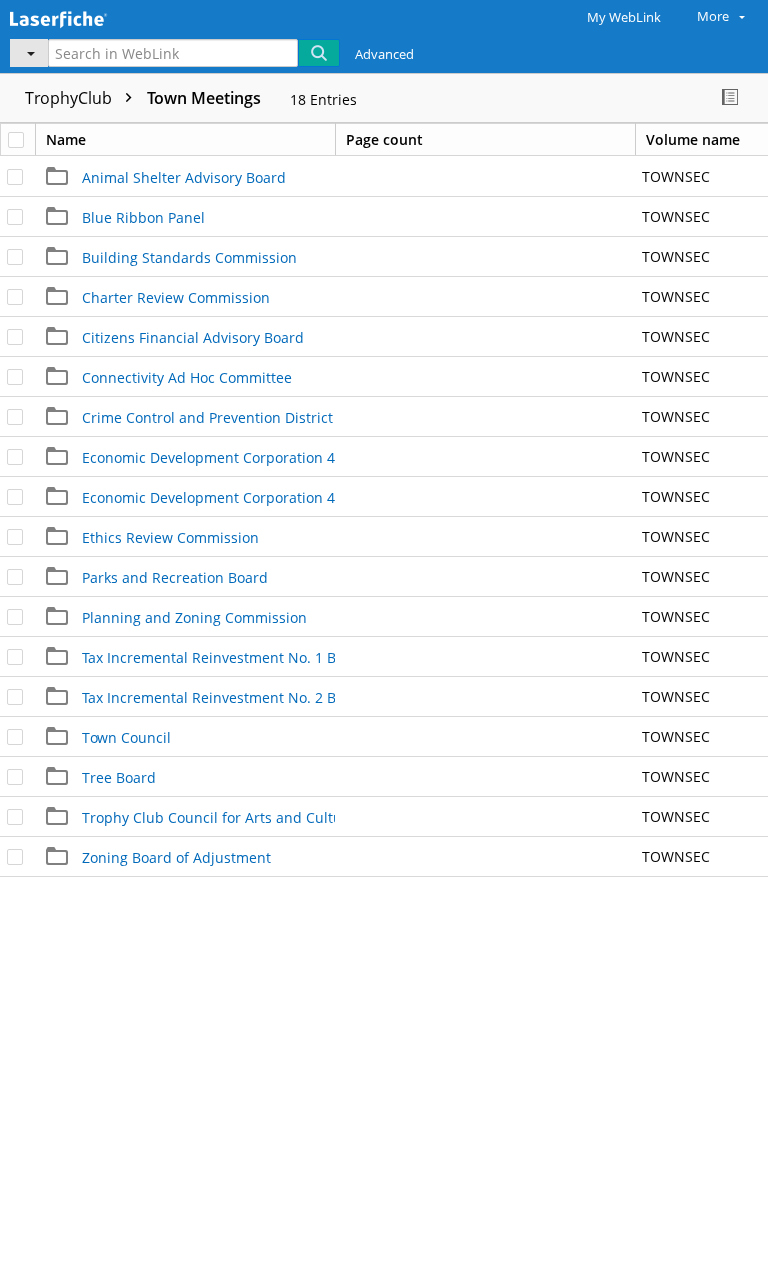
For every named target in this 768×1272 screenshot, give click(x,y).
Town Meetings (204, 98)
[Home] (85, 17)
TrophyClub (70, 98)
